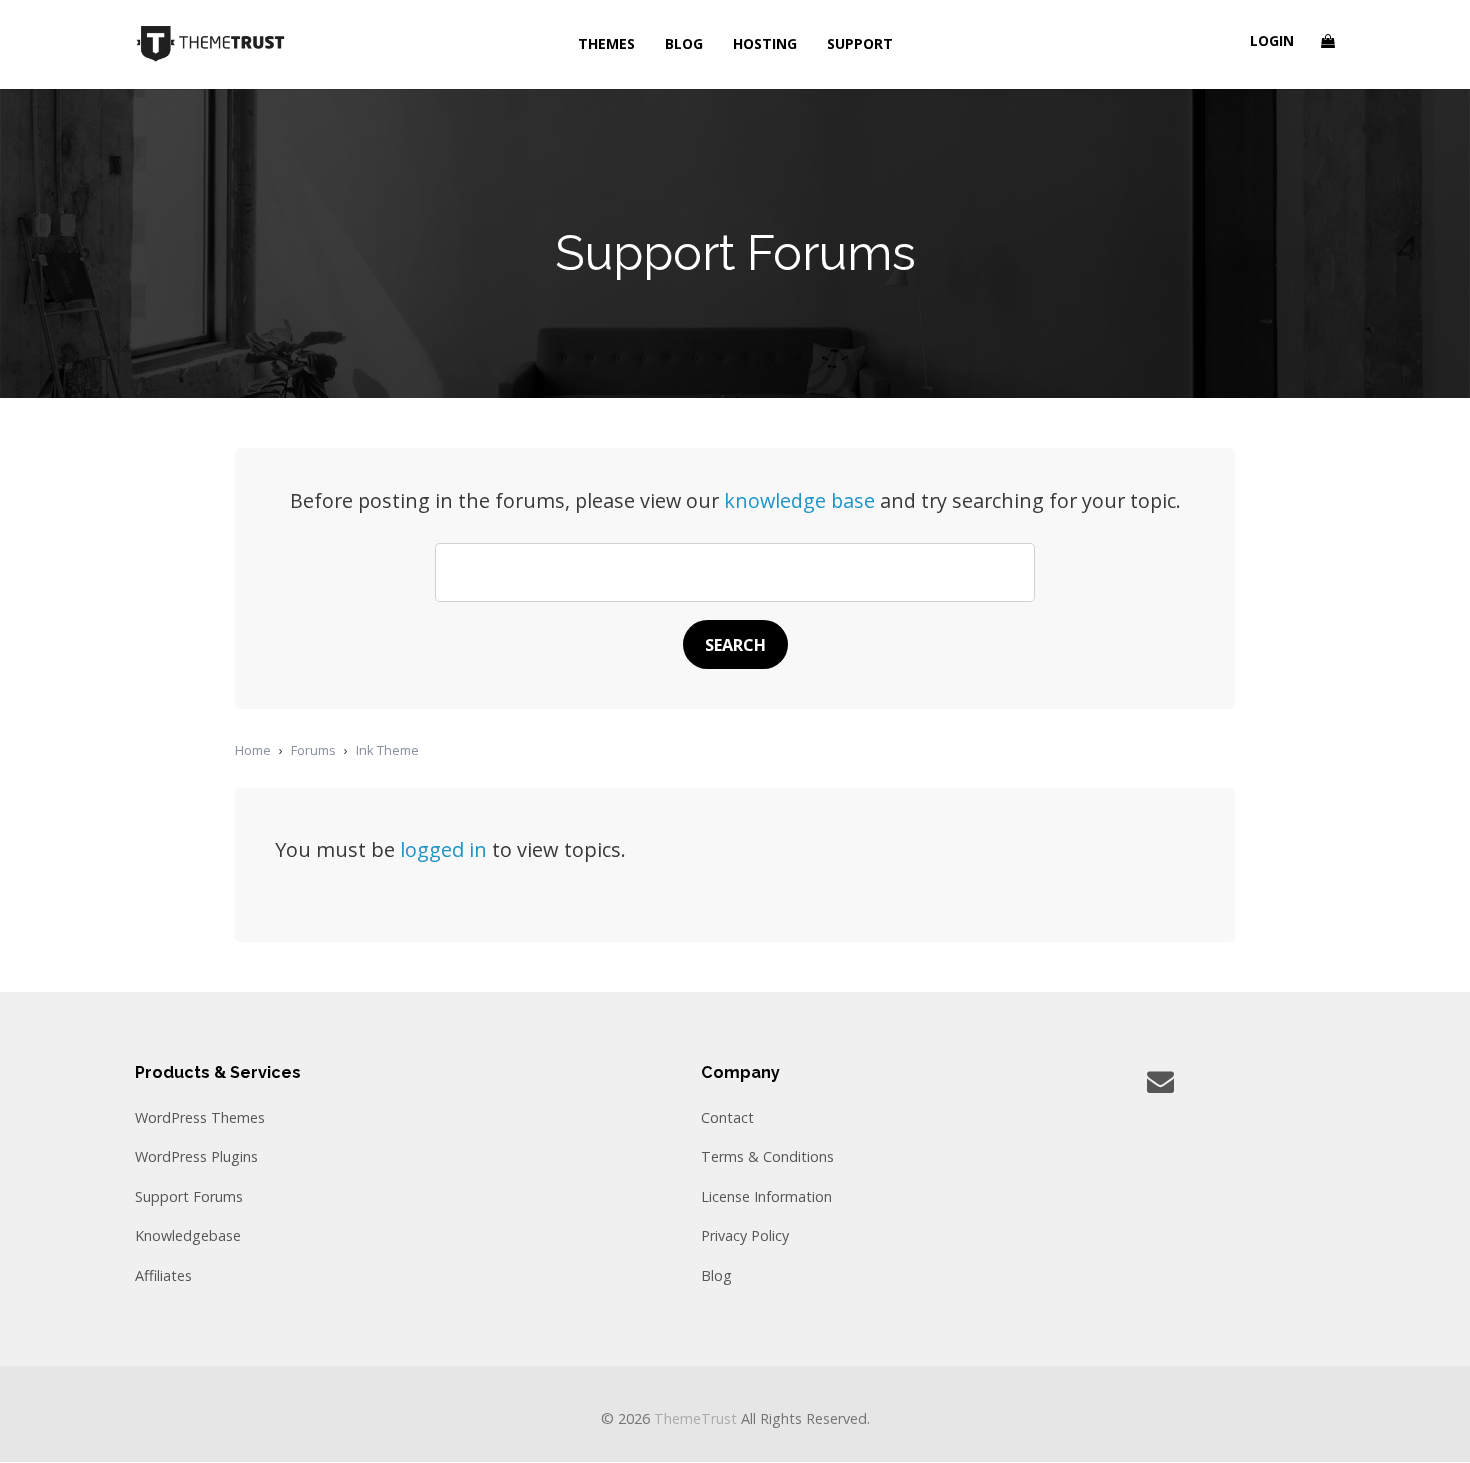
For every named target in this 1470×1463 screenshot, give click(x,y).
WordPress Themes (200, 1117)
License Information (766, 1196)
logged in (443, 849)
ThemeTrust (695, 1418)
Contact (727, 1117)
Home (253, 750)
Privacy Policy (745, 1235)
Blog (716, 1275)
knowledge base (799, 500)
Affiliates (163, 1275)
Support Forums (189, 1196)
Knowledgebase (188, 1235)
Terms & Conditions (767, 1156)
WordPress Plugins (196, 1156)
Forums (313, 750)
